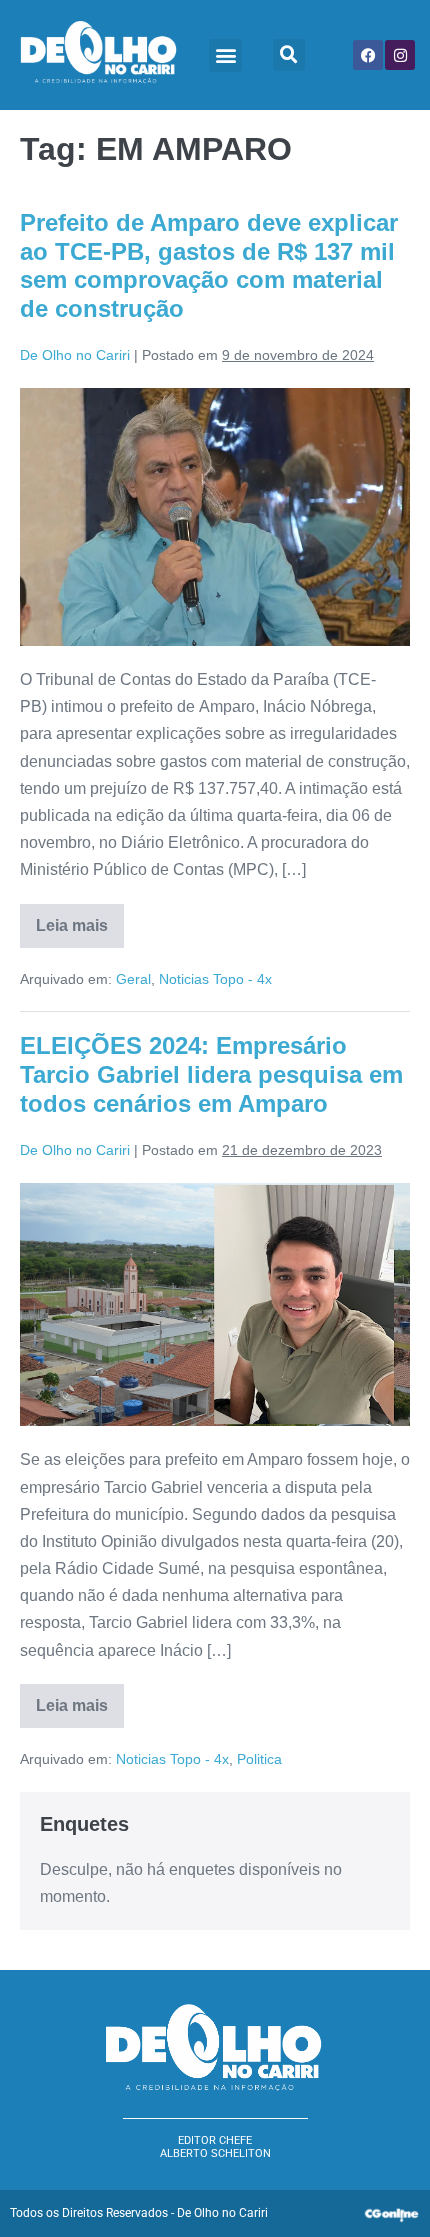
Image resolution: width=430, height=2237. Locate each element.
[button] (225, 55)
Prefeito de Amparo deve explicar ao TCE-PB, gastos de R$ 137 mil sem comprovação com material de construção (209, 265)
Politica (259, 1759)
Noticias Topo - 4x (215, 979)
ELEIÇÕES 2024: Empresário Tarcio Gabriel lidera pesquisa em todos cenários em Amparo (211, 1074)
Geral (133, 979)
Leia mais (80, 919)
